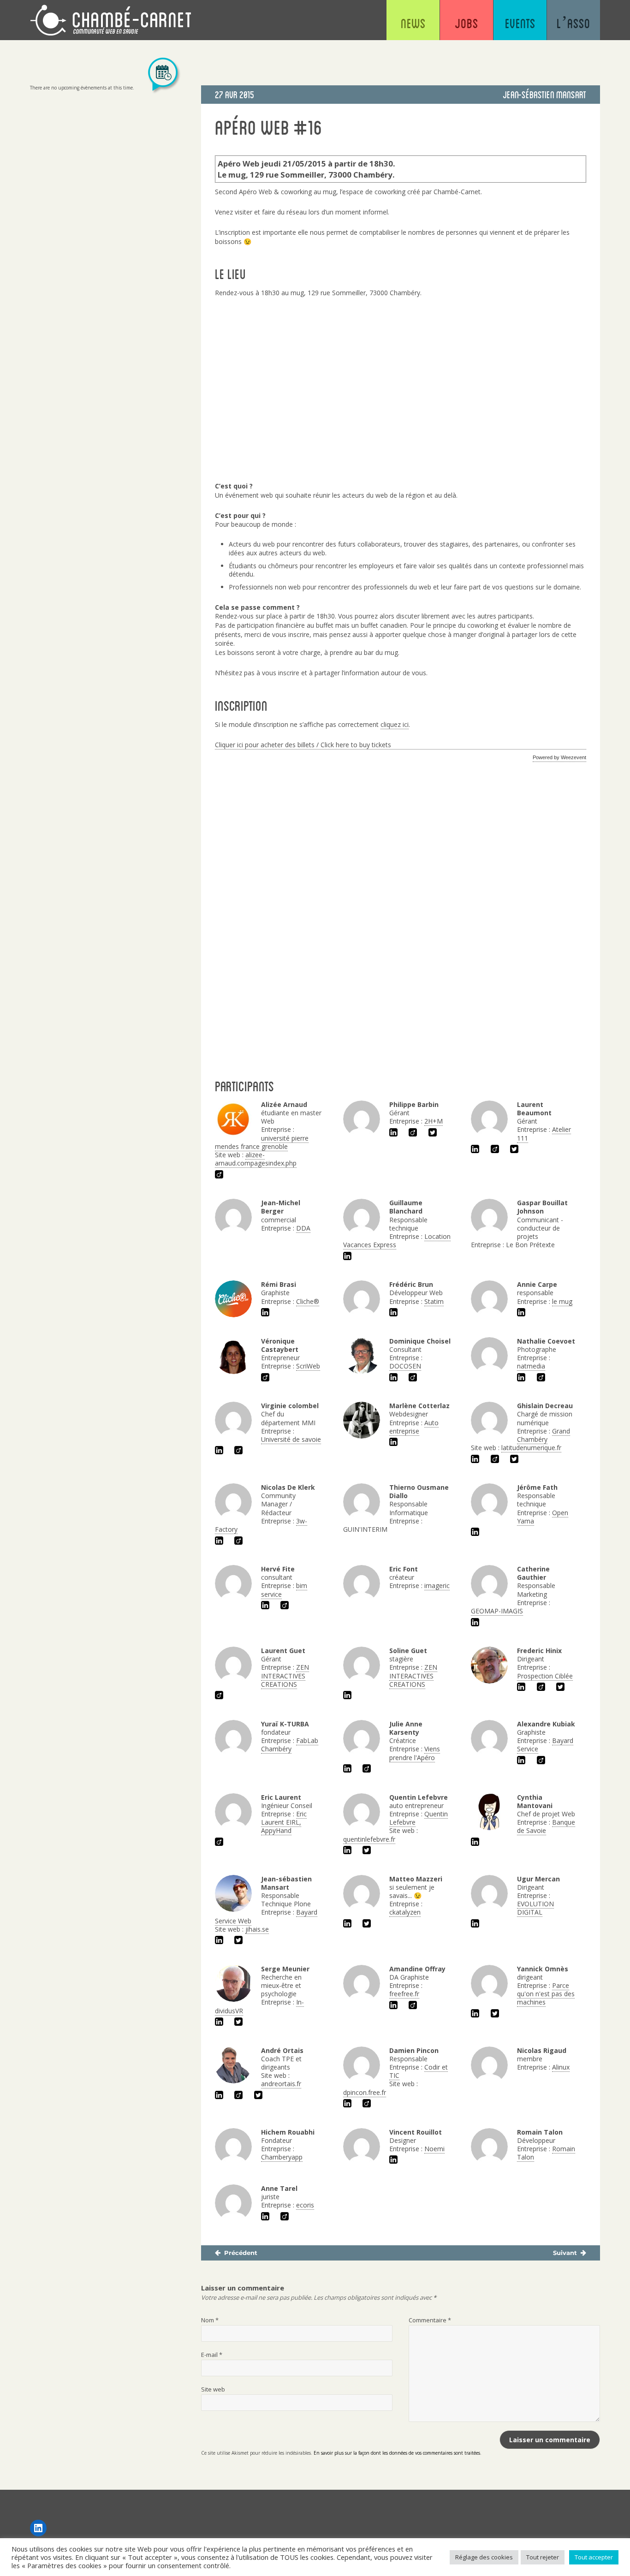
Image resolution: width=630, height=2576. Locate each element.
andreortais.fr (281, 2084)
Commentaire (430, 2320)
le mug (562, 1301)
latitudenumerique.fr (531, 1448)
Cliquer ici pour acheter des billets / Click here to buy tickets (303, 745)
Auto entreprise (414, 1427)
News (413, 23)
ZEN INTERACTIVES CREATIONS (285, 1675)
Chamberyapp (282, 2157)
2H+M (434, 1121)
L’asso (574, 23)
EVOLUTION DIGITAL (535, 1908)
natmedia (531, 1366)
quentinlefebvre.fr (369, 1839)
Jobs (467, 23)
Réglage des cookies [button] (484, 2557)
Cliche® (308, 1301)
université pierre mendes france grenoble (262, 1142)
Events (520, 23)
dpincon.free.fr (365, 2092)
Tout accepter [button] (594, 2557)
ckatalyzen (405, 1912)
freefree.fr (404, 1994)
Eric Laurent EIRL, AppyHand (284, 1822)
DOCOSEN (405, 1366)
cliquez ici (395, 724)
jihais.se (257, 1929)
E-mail (212, 2355)
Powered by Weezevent (559, 757)
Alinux (561, 2067)
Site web (213, 2389)
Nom (210, 2320)
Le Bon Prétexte (530, 1245)
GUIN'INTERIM (365, 1529)
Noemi (434, 2149)
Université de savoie (291, 1439)
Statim (434, 1301)
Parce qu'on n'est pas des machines (546, 1994)
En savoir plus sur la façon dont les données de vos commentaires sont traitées (397, 2453)
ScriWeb (308, 1366)
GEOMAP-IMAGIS (497, 1611)
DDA (303, 1228)
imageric (437, 1585)
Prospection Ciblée (545, 1676)
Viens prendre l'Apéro (415, 1753)
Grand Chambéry (544, 1435)
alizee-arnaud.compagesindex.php (256, 1159)
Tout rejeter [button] (543, 2557)
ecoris (305, 2205)
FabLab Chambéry (290, 1745)
